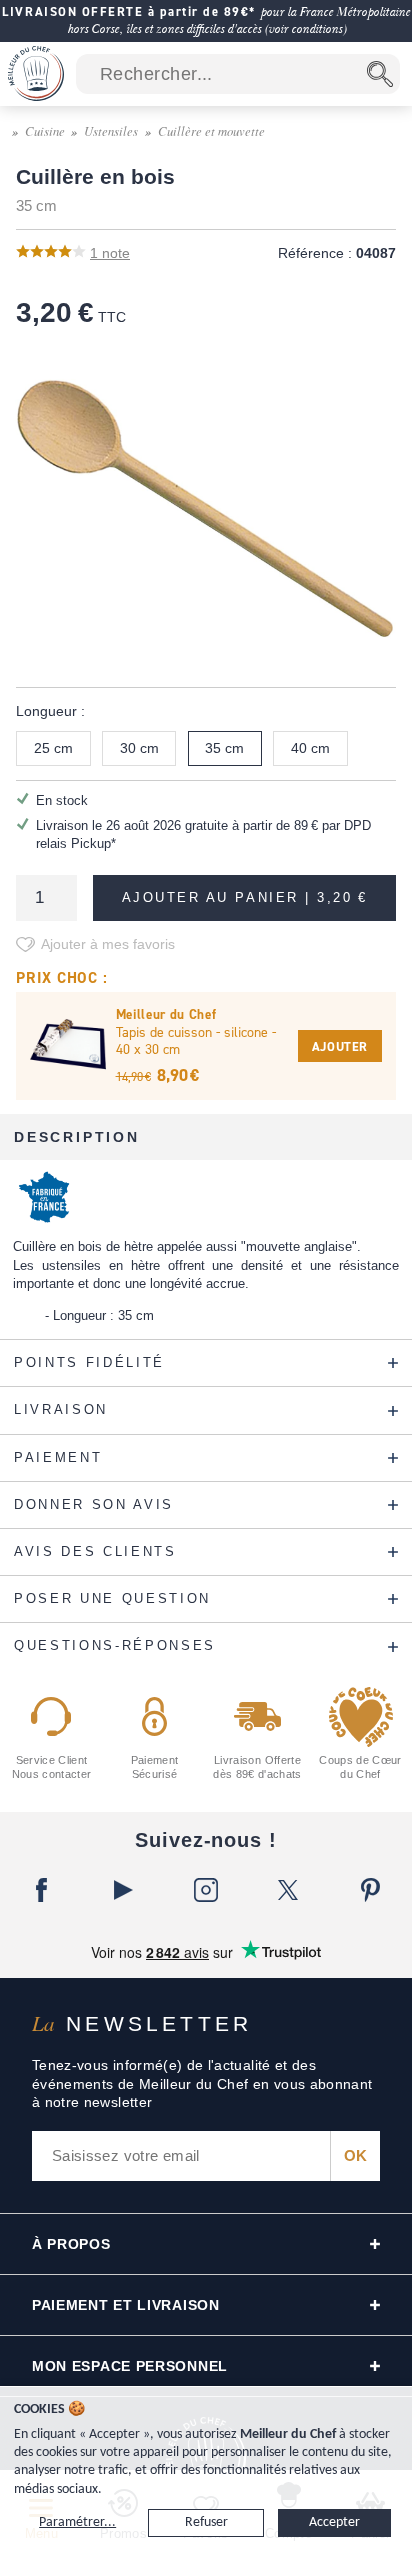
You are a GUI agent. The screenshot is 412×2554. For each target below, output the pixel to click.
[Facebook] (41, 1890)
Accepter (334, 2522)
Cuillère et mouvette (211, 130)
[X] (288, 1890)
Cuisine (45, 130)
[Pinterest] (371, 1890)
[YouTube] (123, 1890)
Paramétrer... (77, 2522)
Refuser (206, 2522)
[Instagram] (206, 1890)
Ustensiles (111, 130)
